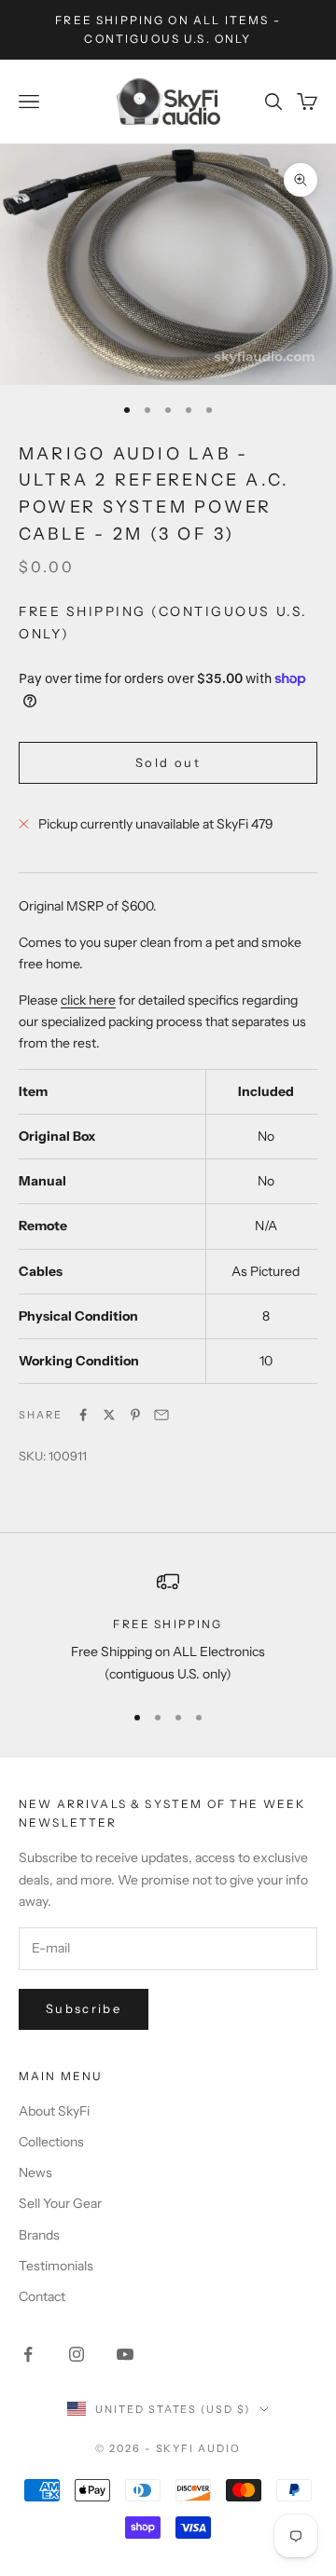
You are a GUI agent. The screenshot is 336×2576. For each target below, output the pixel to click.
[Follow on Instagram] (77, 2354)
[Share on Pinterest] (135, 1415)
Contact (42, 2296)
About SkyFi (54, 2111)
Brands (39, 2235)
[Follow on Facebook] (28, 2354)
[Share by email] (161, 1415)
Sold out (168, 762)
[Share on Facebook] (83, 1415)
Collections (51, 2142)
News (35, 2172)
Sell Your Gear (60, 2203)
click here (88, 1000)
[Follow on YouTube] (125, 2354)
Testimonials (56, 2266)
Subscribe (84, 2008)
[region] (168, 1628)
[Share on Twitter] (109, 1415)
